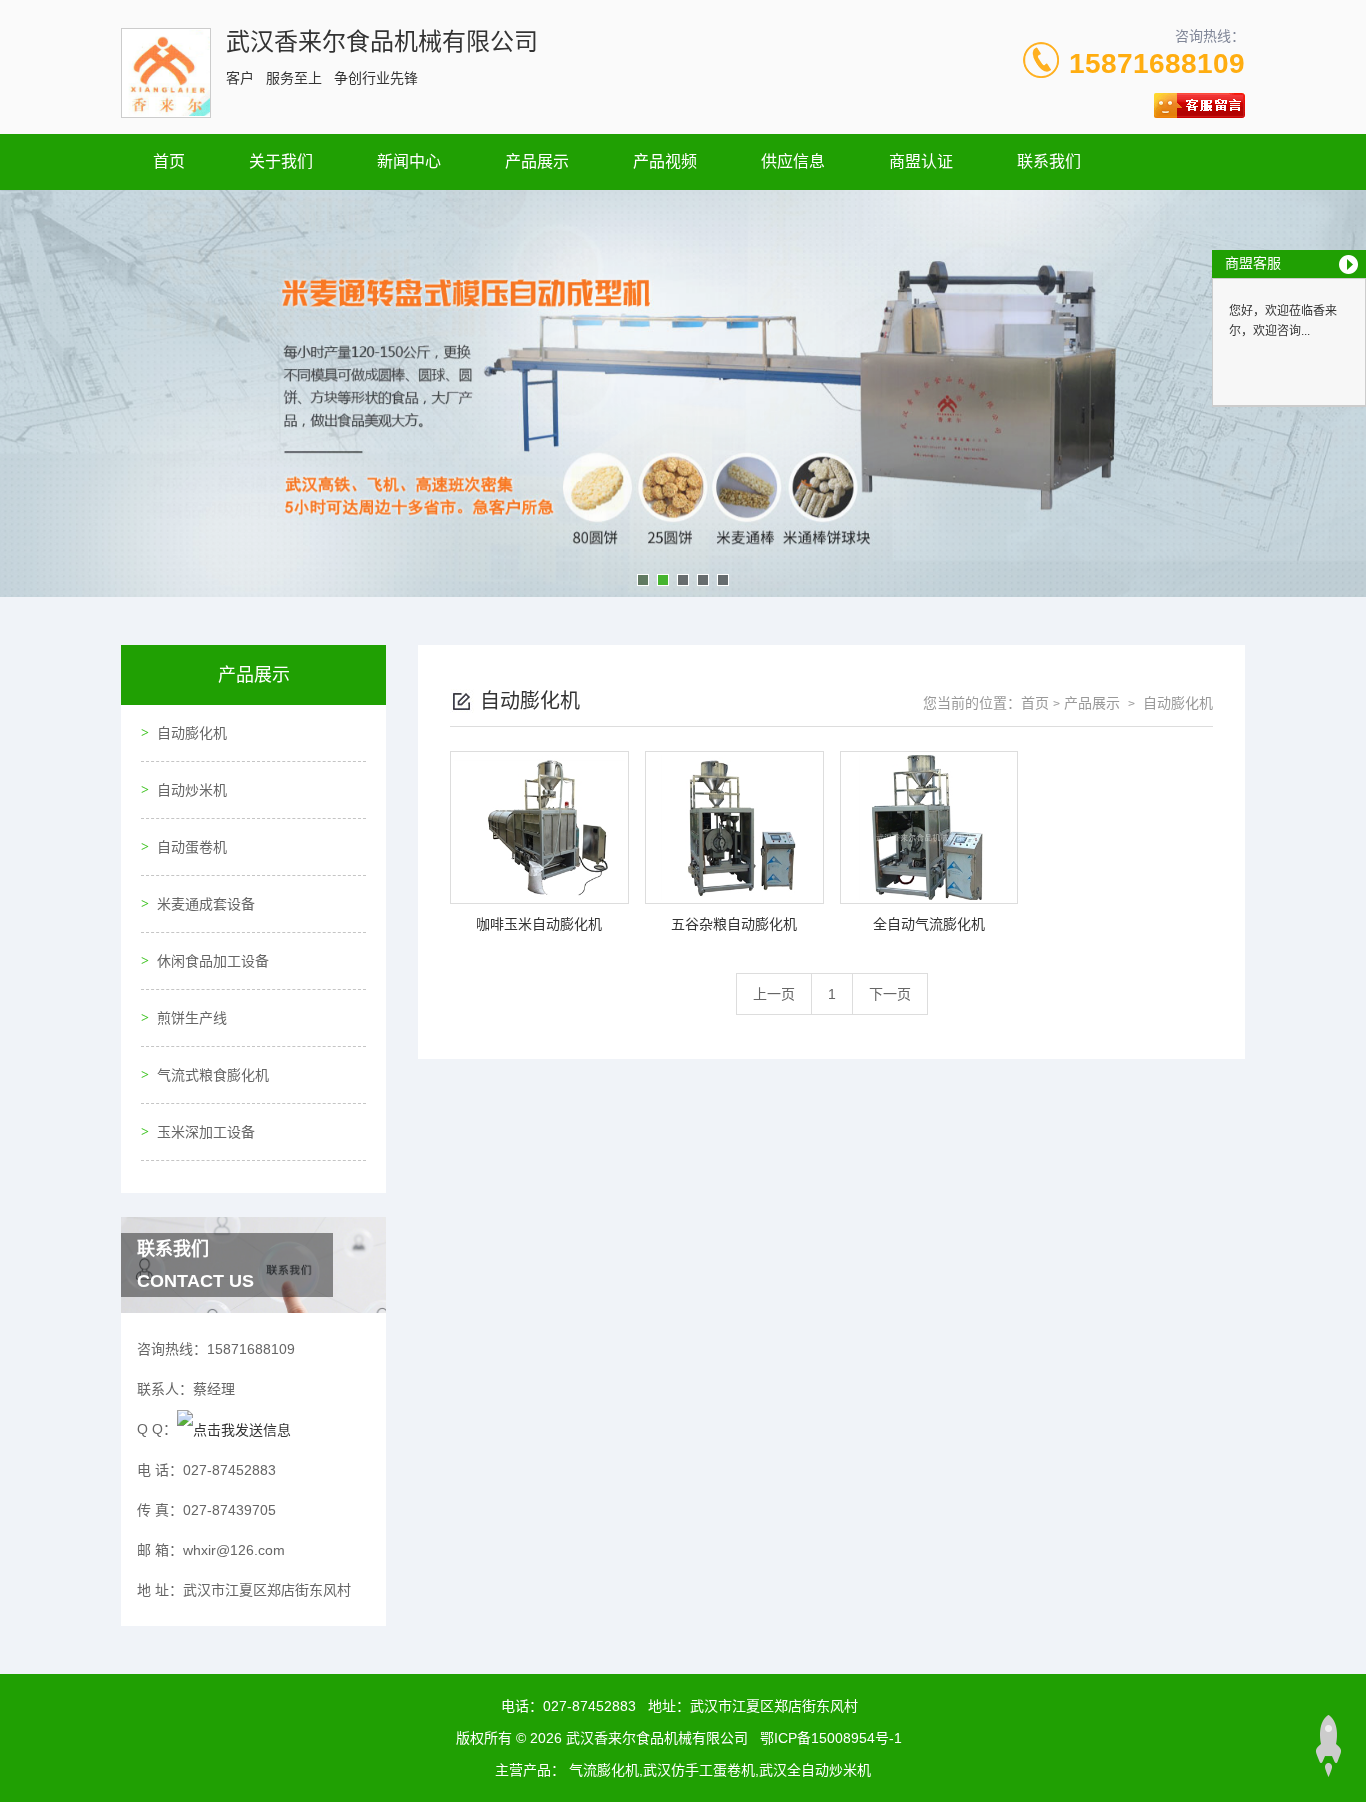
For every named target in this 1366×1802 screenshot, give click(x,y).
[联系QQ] (234, 1429)
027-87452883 (589, 1706)
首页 (169, 161)
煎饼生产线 (192, 1018)
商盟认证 (921, 161)
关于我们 (281, 161)
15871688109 (1157, 63)
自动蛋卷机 (192, 847)
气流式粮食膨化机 (213, 1075)
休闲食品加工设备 (213, 961)
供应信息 (793, 161)
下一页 (890, 994)
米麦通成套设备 (206, 904)
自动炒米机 (192, 790)
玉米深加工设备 (206, 1132)
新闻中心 (409, 161)
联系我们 (1049, 161)
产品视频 (665, 161)
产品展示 (537, 161)
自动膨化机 (192, 733)
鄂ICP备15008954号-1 (831, 1738)
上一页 (774, 994)
